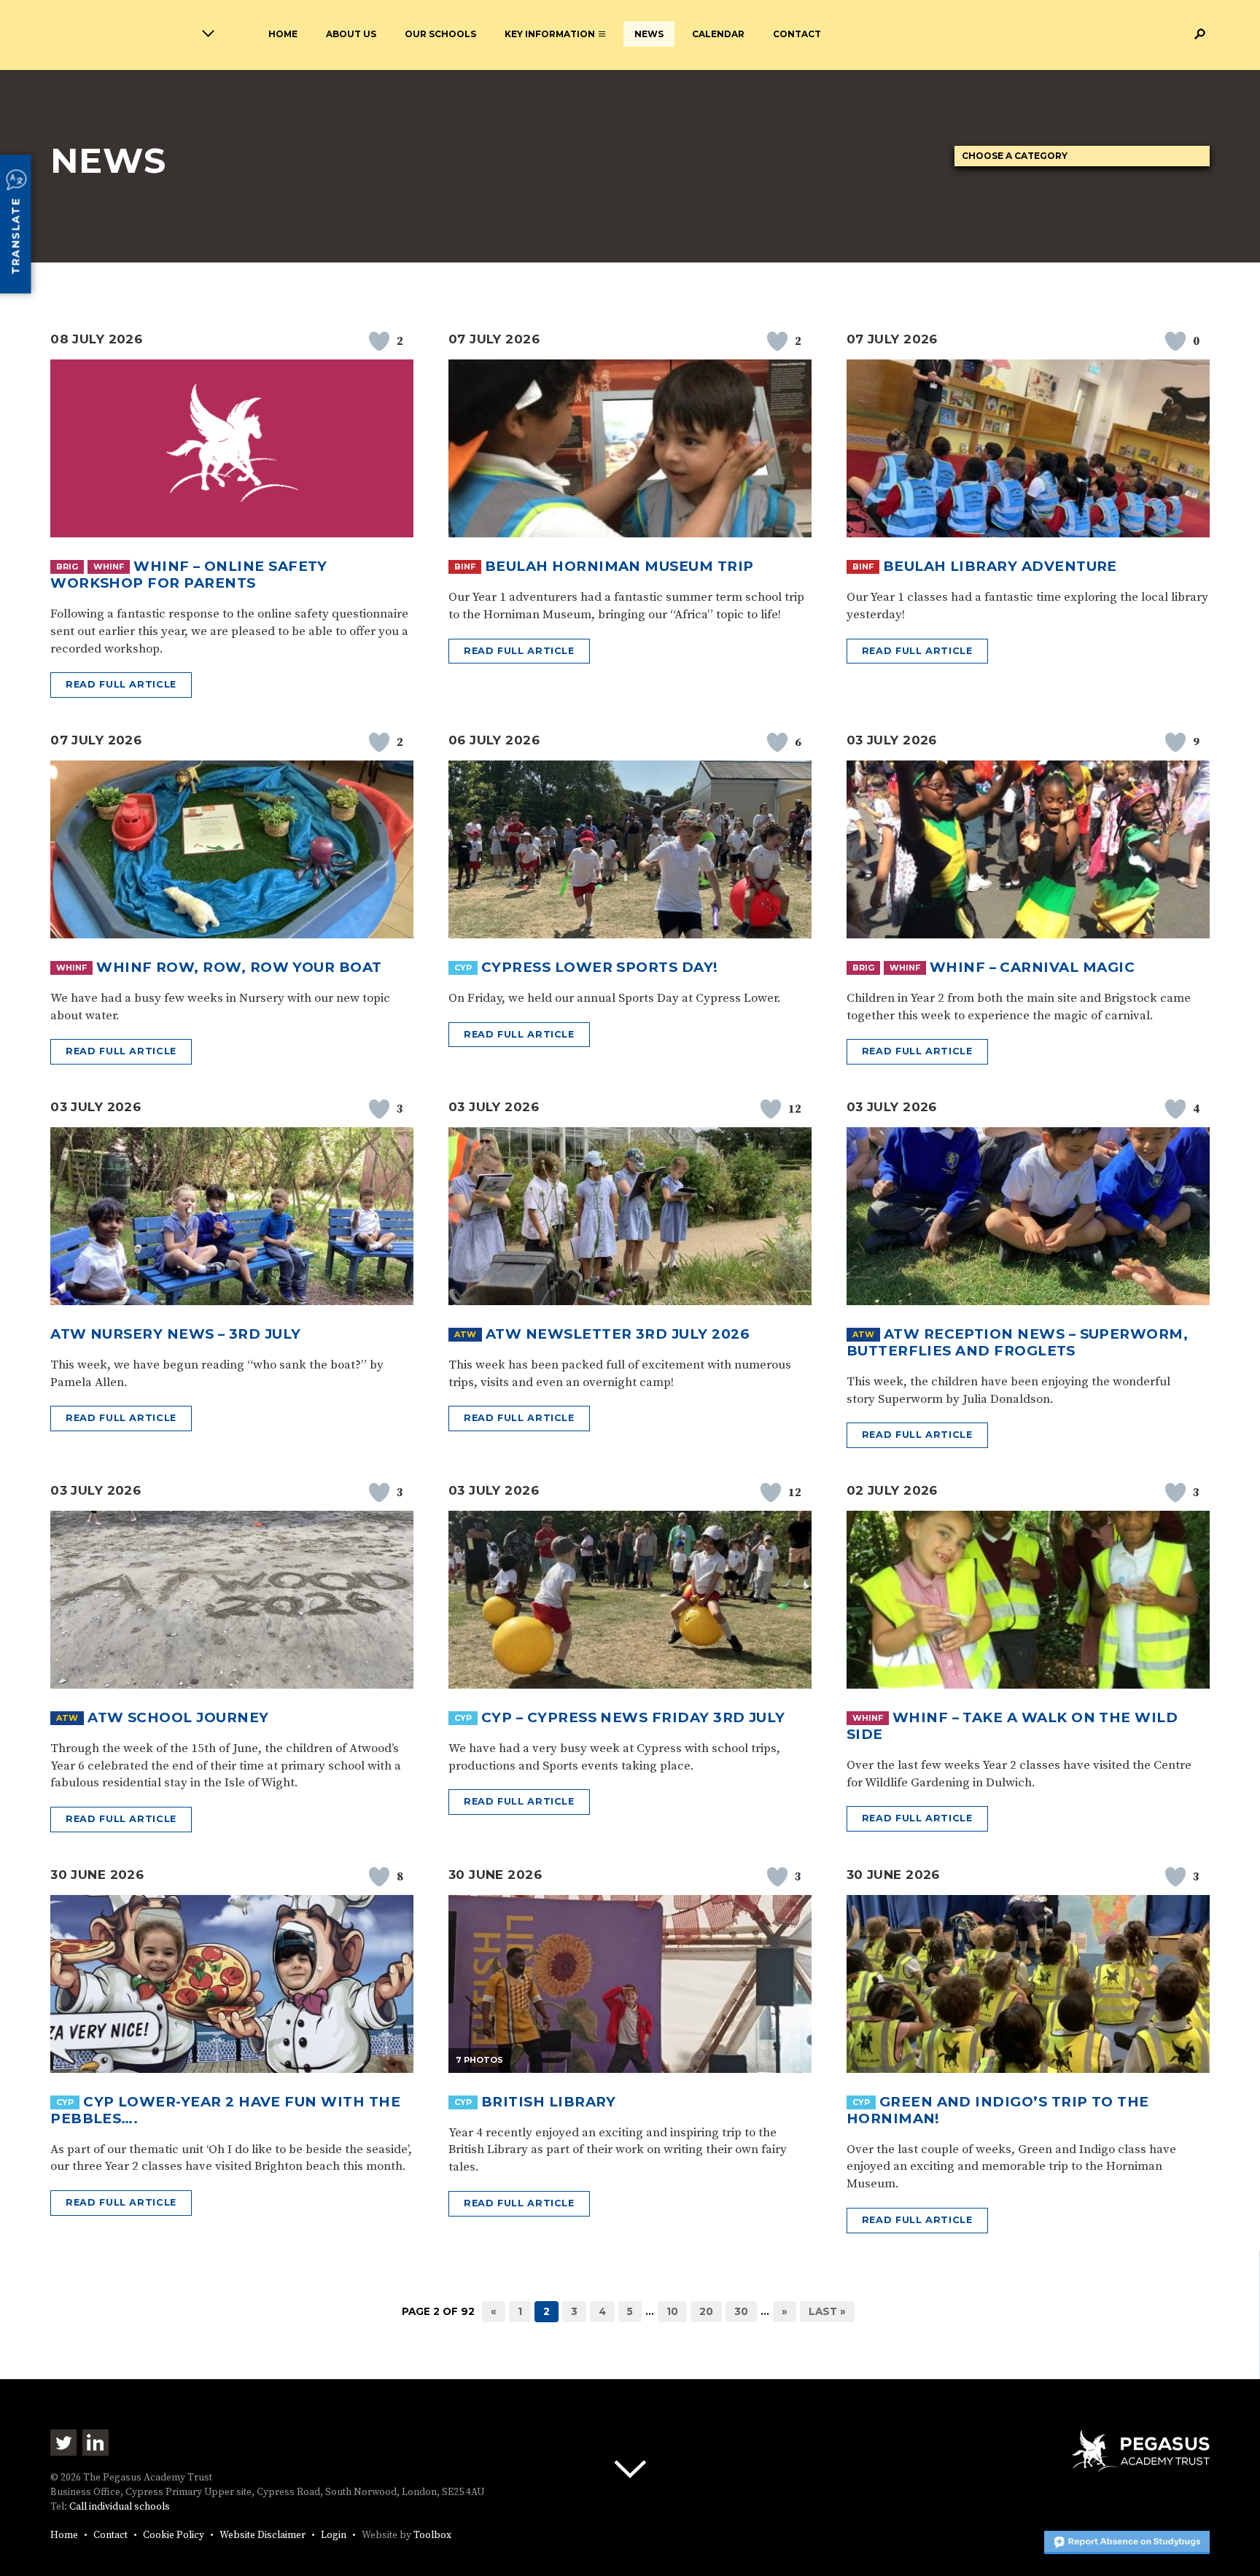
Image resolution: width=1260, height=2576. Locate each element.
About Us (351, 34)
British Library (549, 2102)
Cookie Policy (174, 2536)
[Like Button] (379, 341)
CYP (463, 968)
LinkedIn (96, 2443)
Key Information (550, 34)
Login (334, 2536)
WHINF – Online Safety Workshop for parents (189, 575)
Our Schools (440, 34)
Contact (797, 34)
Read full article (121, 684)
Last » (827, 2311)
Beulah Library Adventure (1000, 566)
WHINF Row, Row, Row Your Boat (239, 967)
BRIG (67, 567)
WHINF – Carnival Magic (1032, 967)
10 (672, 2311)
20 (706, 2311)
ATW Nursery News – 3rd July (176, 1334)
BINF (465, 567)
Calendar (718, 34)
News (649, 34)
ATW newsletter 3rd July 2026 (617, 1334)
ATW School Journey (178, 1717)
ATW (465, 1334)
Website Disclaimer (262, 2536)
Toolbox (432, 2536)
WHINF (109, 567)
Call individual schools (120, 2507)
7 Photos (479, 2060)
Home (283, 34)
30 (741, 2311)
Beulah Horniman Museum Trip (619, 566)
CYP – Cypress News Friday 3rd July (633, 1717)
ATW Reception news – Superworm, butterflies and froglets (1018, 1342)
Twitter (63, 2443)
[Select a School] (132, 36)
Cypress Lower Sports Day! (600, 967)
